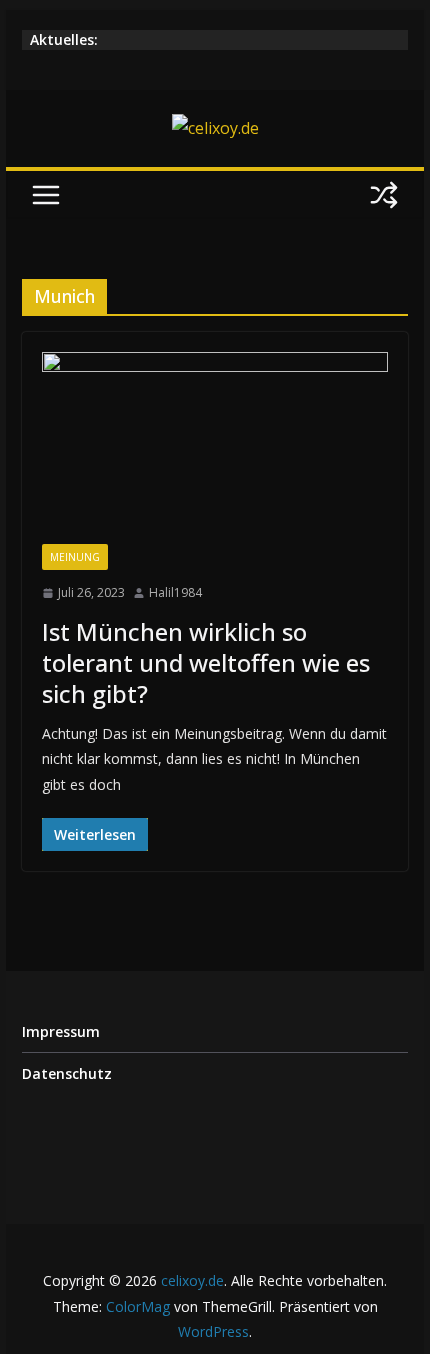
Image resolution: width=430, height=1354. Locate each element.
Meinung (75, 557)
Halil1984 (175, 592)
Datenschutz (67, 1073)
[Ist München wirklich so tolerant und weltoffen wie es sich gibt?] (214, 448)
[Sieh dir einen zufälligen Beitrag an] (384, 195)
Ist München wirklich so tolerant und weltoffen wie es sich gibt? (206, 662)
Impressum (61, 1031)
